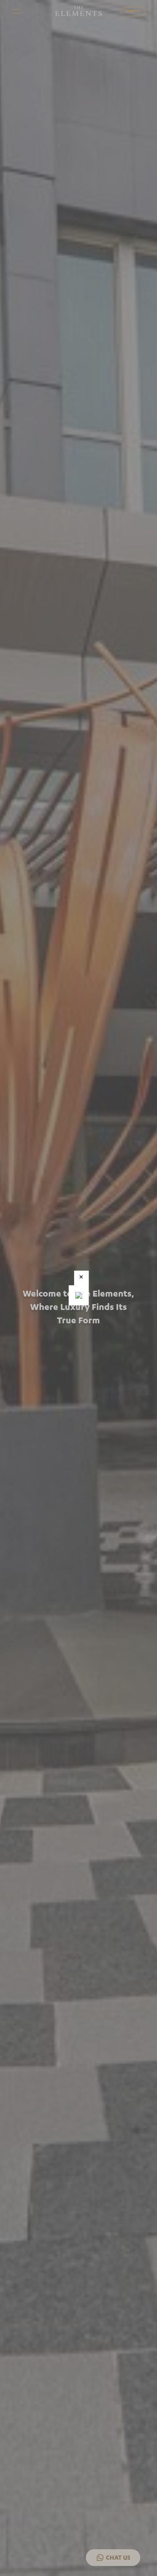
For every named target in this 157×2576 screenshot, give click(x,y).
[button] (81, 1278)
